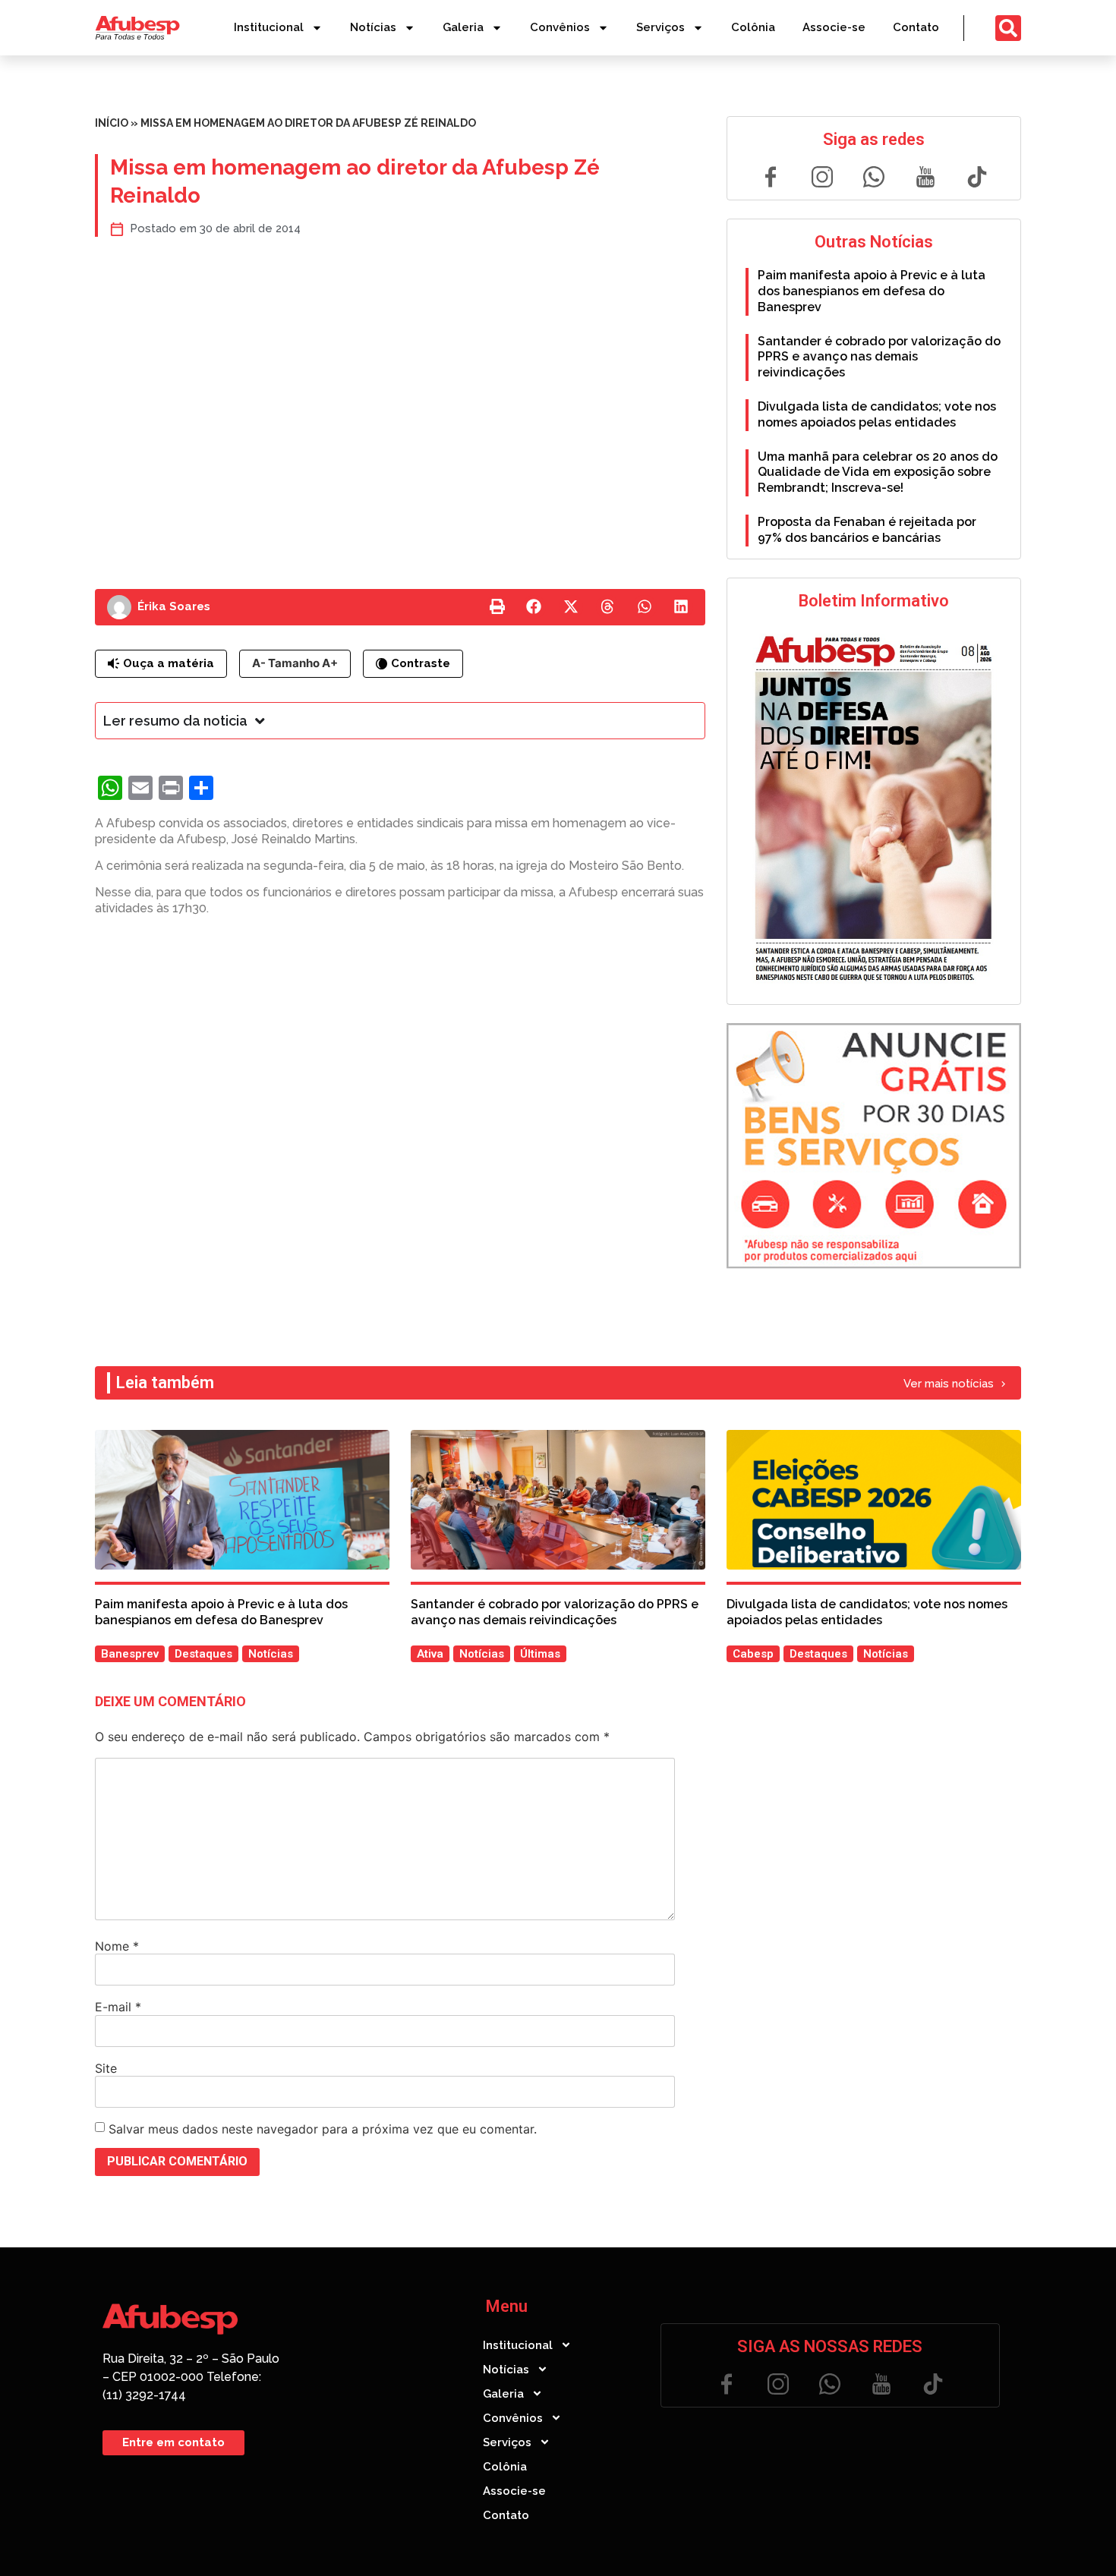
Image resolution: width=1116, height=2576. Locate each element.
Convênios (560, 27)
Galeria (463, 27)
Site (106, 2068)
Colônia (753, 27)
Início (112, 123)
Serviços (660, 27)
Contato (916, 27)
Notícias (373, 27)
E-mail (118, 2007)
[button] (497, 607)
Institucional (269, 27)
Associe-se (834, 27)
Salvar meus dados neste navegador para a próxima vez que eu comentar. (323, 2129)
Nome (117, 1946)
